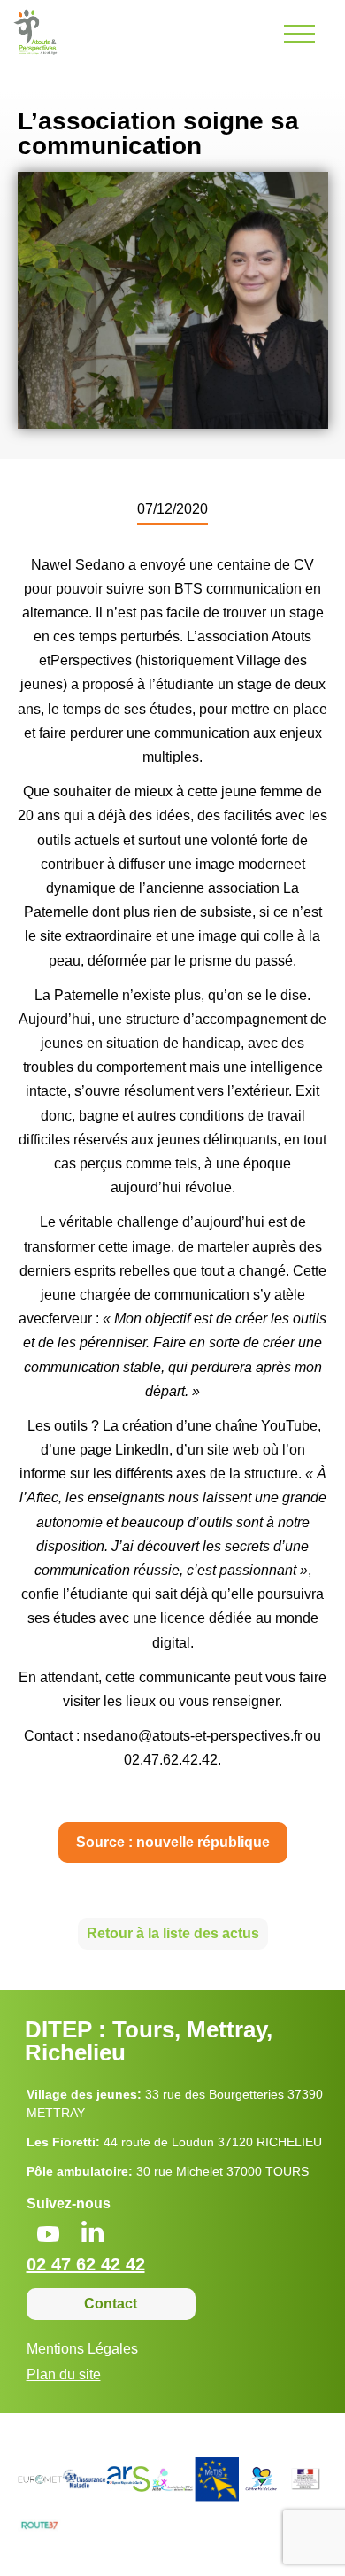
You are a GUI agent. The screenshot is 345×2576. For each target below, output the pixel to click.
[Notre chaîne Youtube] (48, 2236)
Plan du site (64, 2374)
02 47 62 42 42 (86, 2264)
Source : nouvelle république (173, 1842)
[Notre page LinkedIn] (92, 2233)
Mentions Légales (82, 2349)
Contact (111, 2304)
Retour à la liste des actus (173, 1933)
